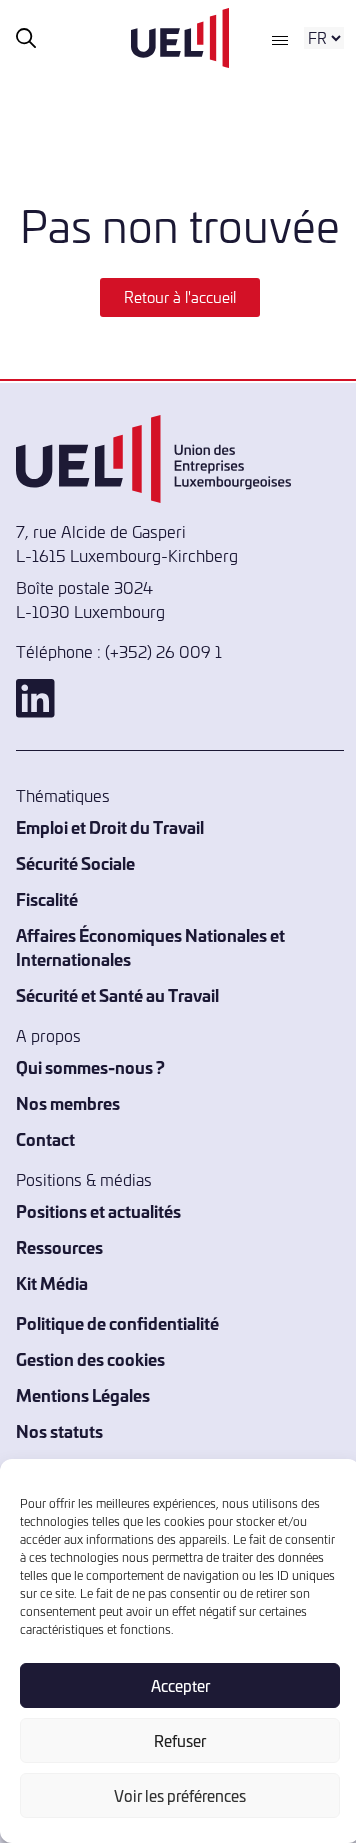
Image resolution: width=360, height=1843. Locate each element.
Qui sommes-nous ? (90, 1066)
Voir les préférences (180, 1795)
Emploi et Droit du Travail (110, 826)
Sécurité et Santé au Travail (117, 994)
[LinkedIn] (180, 698)
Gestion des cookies (90, 1358)
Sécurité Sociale (75, 862)
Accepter (180, 1685)
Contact (45, 1138)
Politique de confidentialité (117, 1322)
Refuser (180, 1740)
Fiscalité (47, 898)
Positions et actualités (98, 1210)
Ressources (59, 1246)
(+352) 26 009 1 (163, 651)
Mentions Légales (83, 1394)
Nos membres (68, 1102)
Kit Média (52, 1282)
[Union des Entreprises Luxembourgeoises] (180, 38)
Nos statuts (59, 1430)
